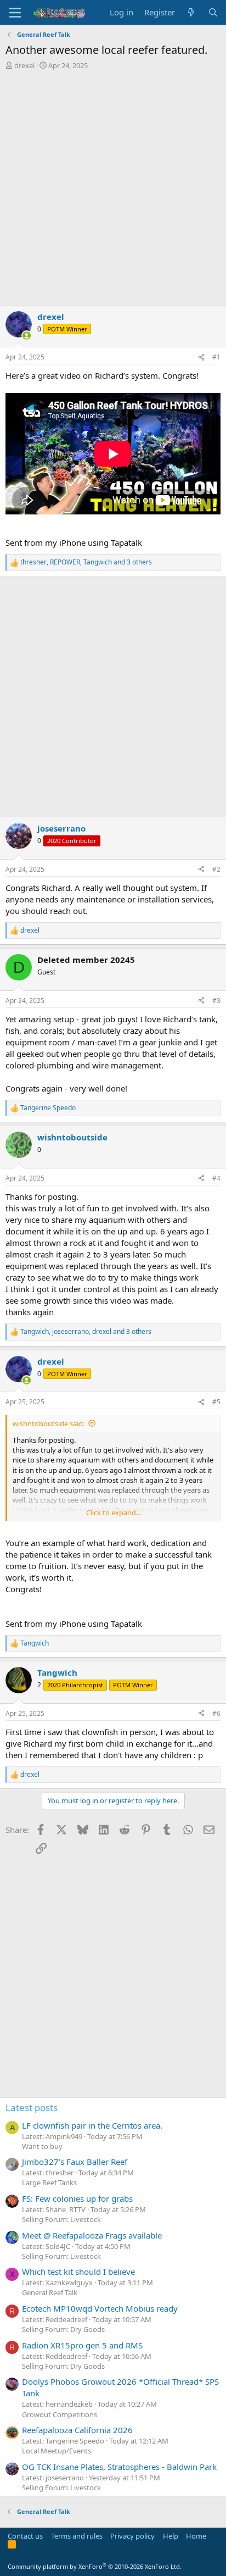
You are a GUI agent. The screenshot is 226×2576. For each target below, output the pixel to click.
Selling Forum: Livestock (61, 2219)
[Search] (213, 12)
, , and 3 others (86, 562)
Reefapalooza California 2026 (77, 2430)
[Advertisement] (113, 189)
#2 (216, 869)
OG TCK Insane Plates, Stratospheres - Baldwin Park (119, 2467)
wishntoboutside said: (49, 1423)
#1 (216, 357)
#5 (216, 1402)
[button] (15, 13)
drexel (24, 65)
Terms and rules (77, 2536)
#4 (216, 1178)
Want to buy (42, 2146)
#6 (216, 1713)
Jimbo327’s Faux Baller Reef (75, 2162)
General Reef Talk (50, 2292)
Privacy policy (132, 2536)
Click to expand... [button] (114, 1513)
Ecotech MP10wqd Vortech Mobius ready (100, 2308)
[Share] (201, 358)
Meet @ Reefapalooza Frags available (92, 2235)
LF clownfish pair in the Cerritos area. (92, 2125)
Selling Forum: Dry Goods (63, 2329)
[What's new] (191, 12)
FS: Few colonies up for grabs (77, 2198)
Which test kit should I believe (78, 2272)
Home (196, 2536)
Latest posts (32, 2107)
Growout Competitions (60, 2414)
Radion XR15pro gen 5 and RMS (82, 2345)
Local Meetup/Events (56, 2451)
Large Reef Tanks (49, 2182)
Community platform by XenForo (95, 2566)
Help (171, 2536)
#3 (216, 1001)
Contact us (25, 2536)
